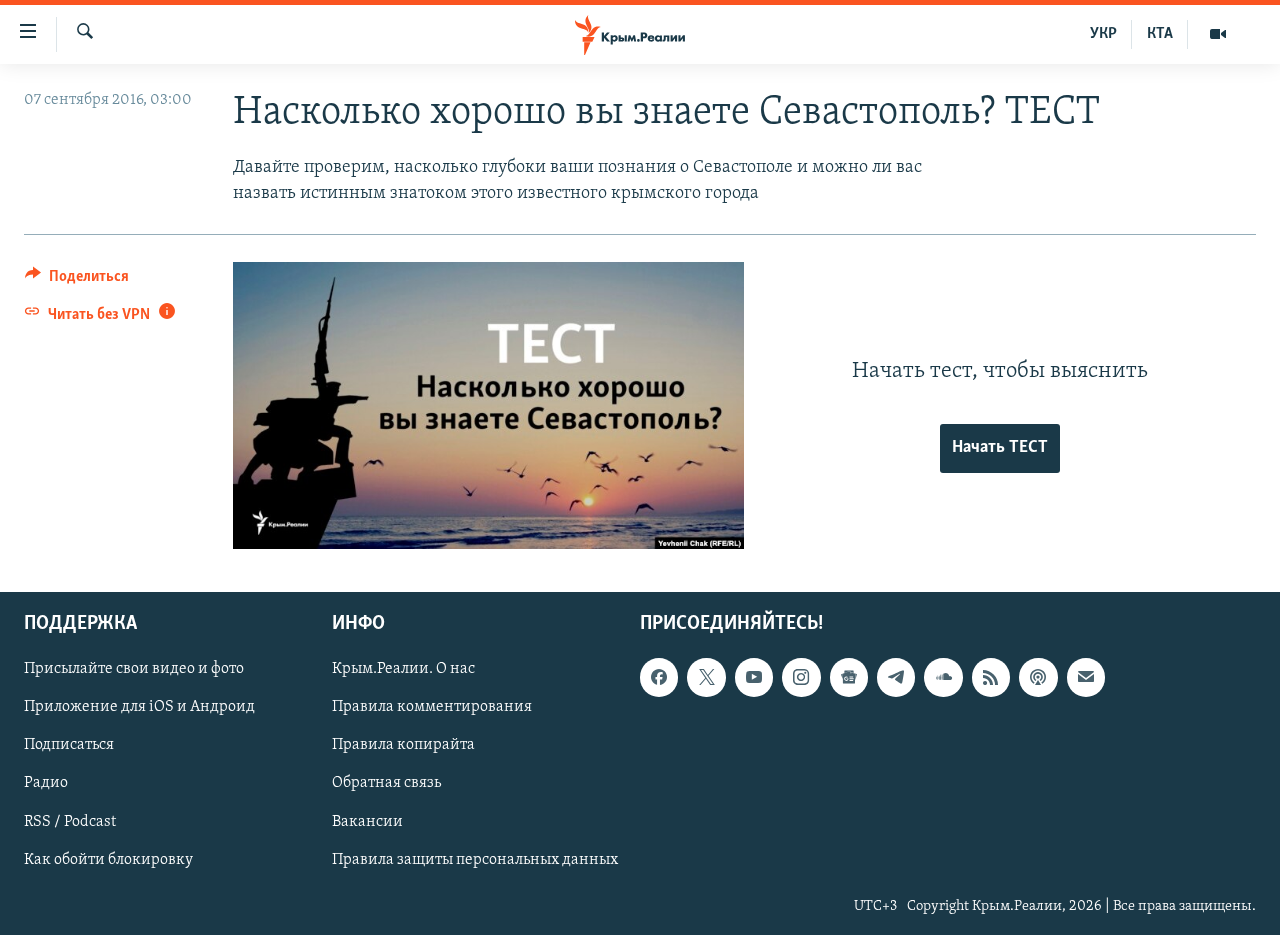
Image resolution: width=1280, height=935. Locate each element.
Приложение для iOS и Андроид (139, 708)
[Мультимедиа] (1218, 34)
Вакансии (367, 822)
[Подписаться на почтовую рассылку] (1086, 678)
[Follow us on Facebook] (659, 678)
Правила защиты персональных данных (475, 860)
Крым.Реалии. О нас (403, 670)
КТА (1160, 34)
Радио (46, 784)
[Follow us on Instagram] (801, 678)
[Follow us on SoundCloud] (943, 678)
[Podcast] (1038, 678)
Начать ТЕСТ (1000, 448)
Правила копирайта (403, 746)
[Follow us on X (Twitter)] (706, 678)
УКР (1103, 34)
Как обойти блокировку (108, 860)
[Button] (77, 281)
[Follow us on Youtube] (754, 678)
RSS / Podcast (70, 822)
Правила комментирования (432, 708)
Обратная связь (386, 784)
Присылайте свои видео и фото (134, 670)
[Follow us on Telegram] (896, 678)
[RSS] (991, 678)
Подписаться (69, 746)
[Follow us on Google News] (849, 678)
